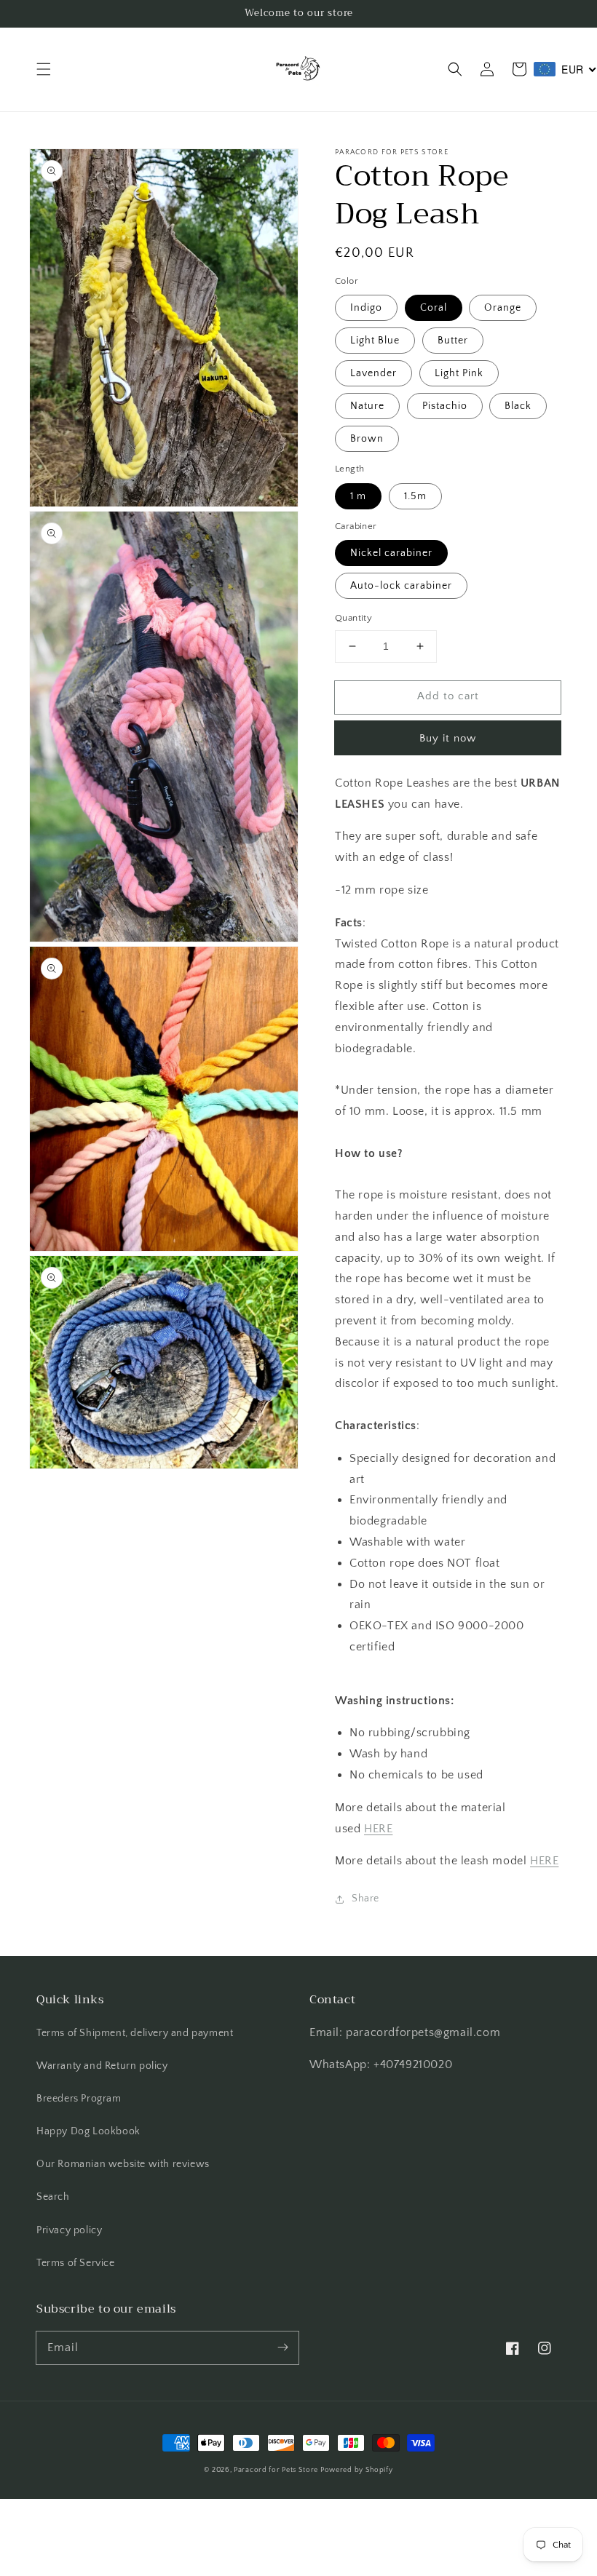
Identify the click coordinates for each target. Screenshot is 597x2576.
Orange (503, 308)
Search (53, 2197)
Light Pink (459, 373)
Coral (434, 308)
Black (518, 406)
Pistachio (445, 406)
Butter (453, 341)
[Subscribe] (282, 2348)
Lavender (373, 373)
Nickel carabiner (391, 553)
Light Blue (375, 341)
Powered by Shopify (357, 2470)
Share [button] (365, 1899)
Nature (367, 406)
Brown (367, 439)
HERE (378, 1829)
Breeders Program (79, 2099)
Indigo (366, 308)
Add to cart (448, 696)
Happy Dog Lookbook (88, 2131)
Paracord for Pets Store (277, 2470)
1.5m (415, 496)
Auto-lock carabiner (401, 586)
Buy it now (448, 738)
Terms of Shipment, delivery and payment (135, 2033)
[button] (44, 69)
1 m (358, 496)
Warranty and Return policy (102, 2066)
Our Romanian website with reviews (123, 2164)
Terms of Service (76, 2263)
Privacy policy (69, 2230)
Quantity (353, 618)
